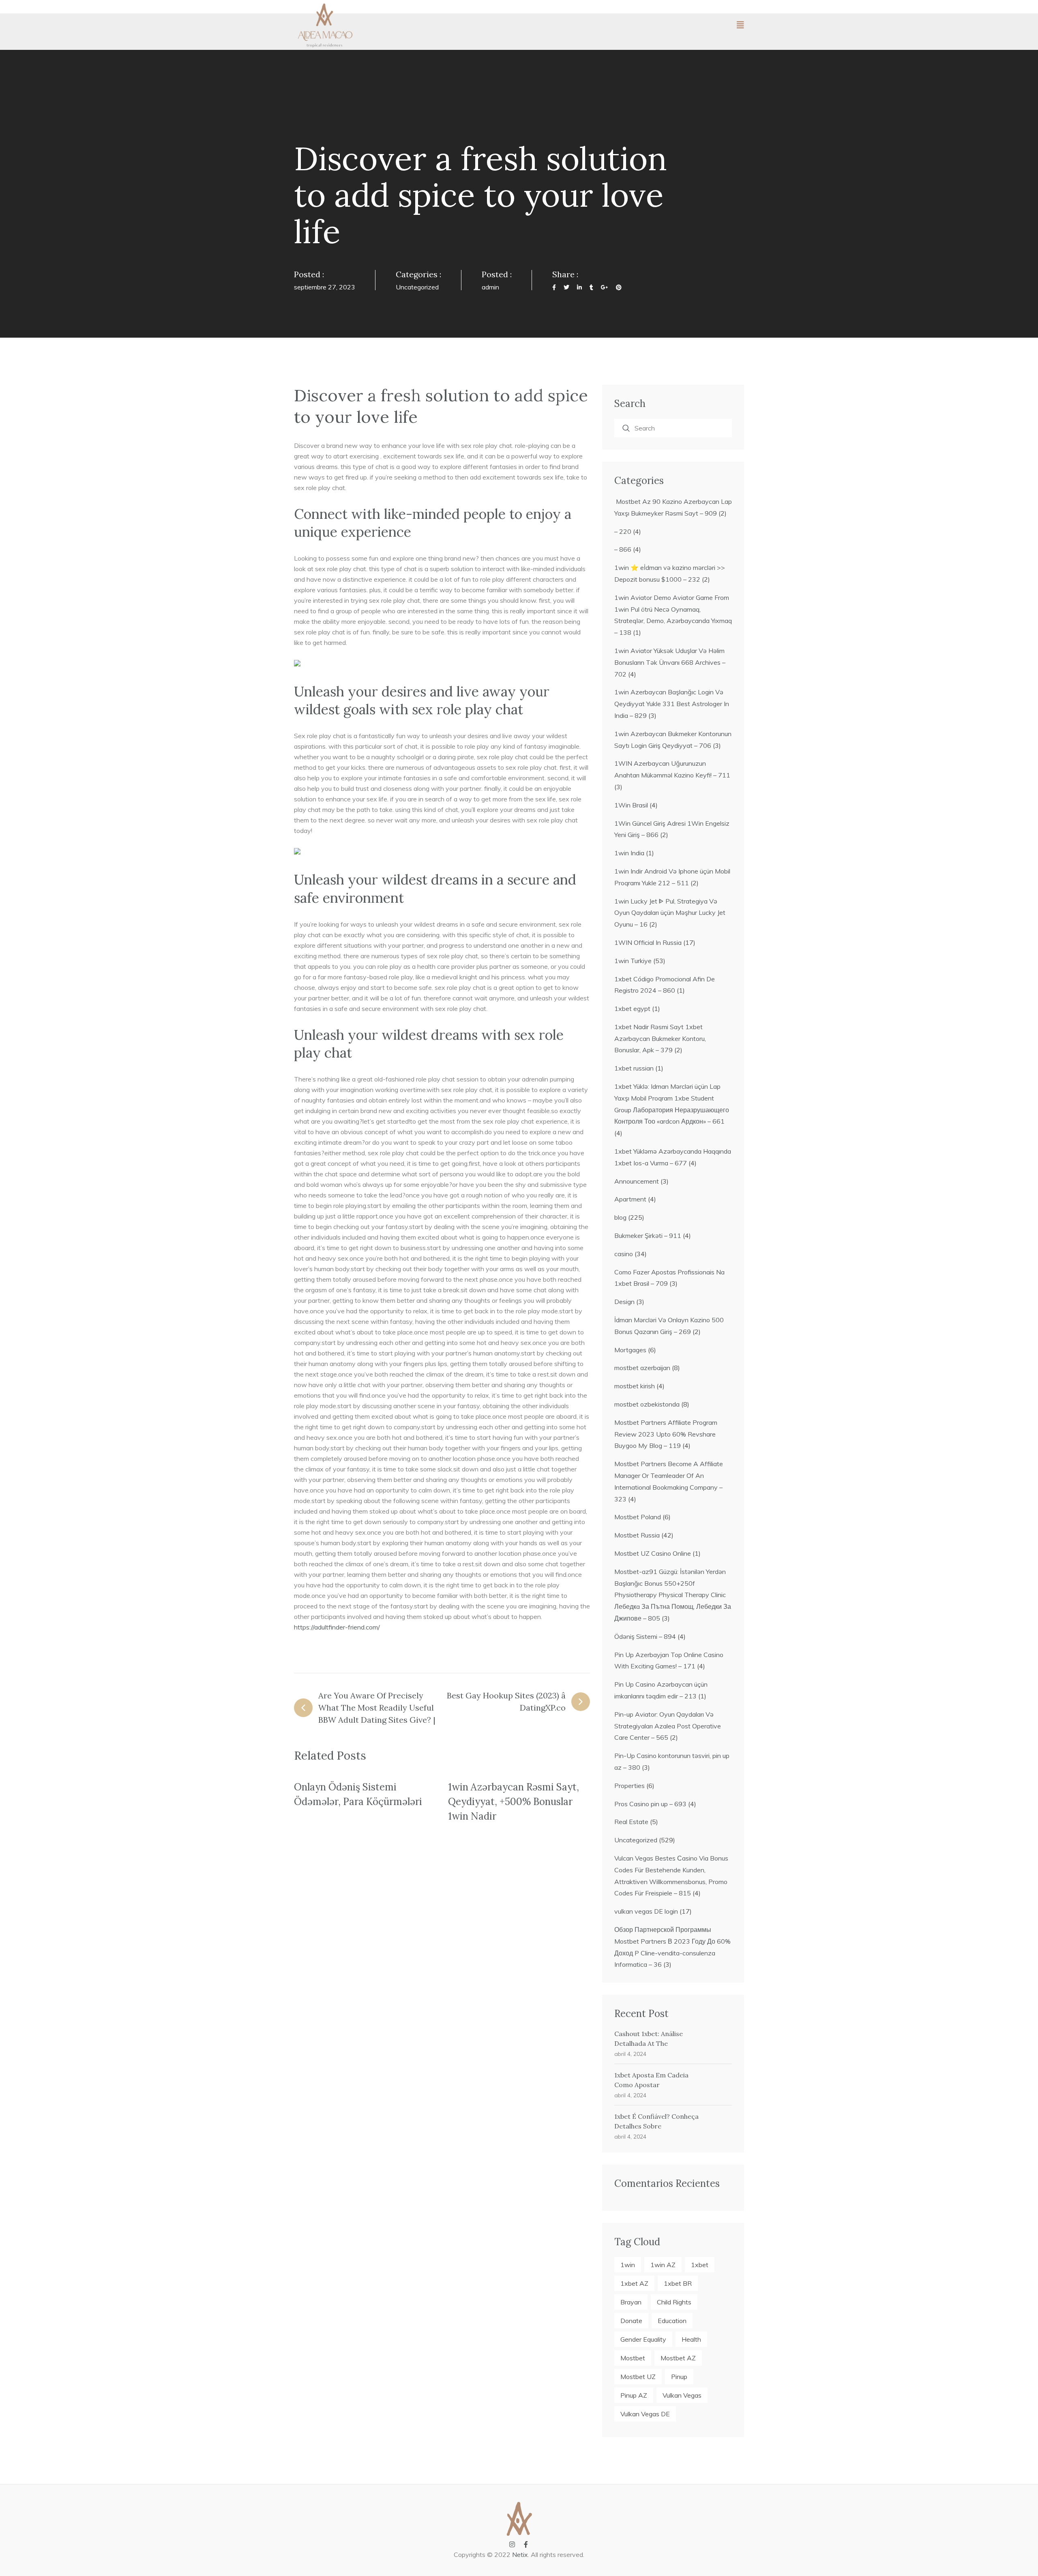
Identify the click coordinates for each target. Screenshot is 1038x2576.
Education (672, 2321)
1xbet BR (678, 2283)
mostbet (633, 2358)
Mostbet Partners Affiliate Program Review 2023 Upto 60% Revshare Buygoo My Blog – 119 (666, 1434)
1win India (629, 853)
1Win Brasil (631, 805)
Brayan (631, 2302)
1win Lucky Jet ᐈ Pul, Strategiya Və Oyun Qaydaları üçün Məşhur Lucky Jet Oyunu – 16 (670, 913)
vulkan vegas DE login (646, 1911)
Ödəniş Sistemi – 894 (645, 1636)
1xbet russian (634, 1068)
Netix (520, 2555)
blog (620, 1217)
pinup (679, 2377)
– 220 (623, 531)
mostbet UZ (638, 2377)
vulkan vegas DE (645, 2414)
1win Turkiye (633, 961)
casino (624, 1254)
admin (490, 287)
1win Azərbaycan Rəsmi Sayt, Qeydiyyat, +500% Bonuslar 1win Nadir (514, 1802)
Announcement (637, 1181)
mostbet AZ (678, 2358)
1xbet (700, 2265)
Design (624, 1302)
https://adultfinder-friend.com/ (337, 1627)
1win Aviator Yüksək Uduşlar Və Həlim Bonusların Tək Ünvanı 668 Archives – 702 (670, 662)
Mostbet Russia (637, 1535)
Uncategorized (417, 287)
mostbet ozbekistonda (647, 1404)
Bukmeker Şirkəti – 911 (648, 1236)
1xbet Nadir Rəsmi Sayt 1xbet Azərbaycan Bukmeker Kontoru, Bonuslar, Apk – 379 (660, 1039)
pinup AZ (634, 2395)
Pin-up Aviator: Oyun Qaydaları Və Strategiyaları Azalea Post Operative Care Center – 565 (668, 1726)
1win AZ (663, 2265)
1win (628, 2265)
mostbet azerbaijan (642, 1368)
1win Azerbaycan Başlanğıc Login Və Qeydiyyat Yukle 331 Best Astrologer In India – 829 (672, 704)
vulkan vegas (682, 2395)
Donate (631, 2321)
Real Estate (631, 1822)
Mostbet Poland (638, 1517)
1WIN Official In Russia (648, 942)
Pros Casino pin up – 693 (650, 1804)
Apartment (630, 1199)
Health (691, 2339)
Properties (629, 1786)
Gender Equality (643, 2339)
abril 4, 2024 (630, 2054)
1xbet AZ (634, 2283)
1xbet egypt (632, 1009)
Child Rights (674, 2302)
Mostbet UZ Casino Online (653, 1553)
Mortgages (630, 1350)
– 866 (623, 549)
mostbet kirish (635, 1386)
